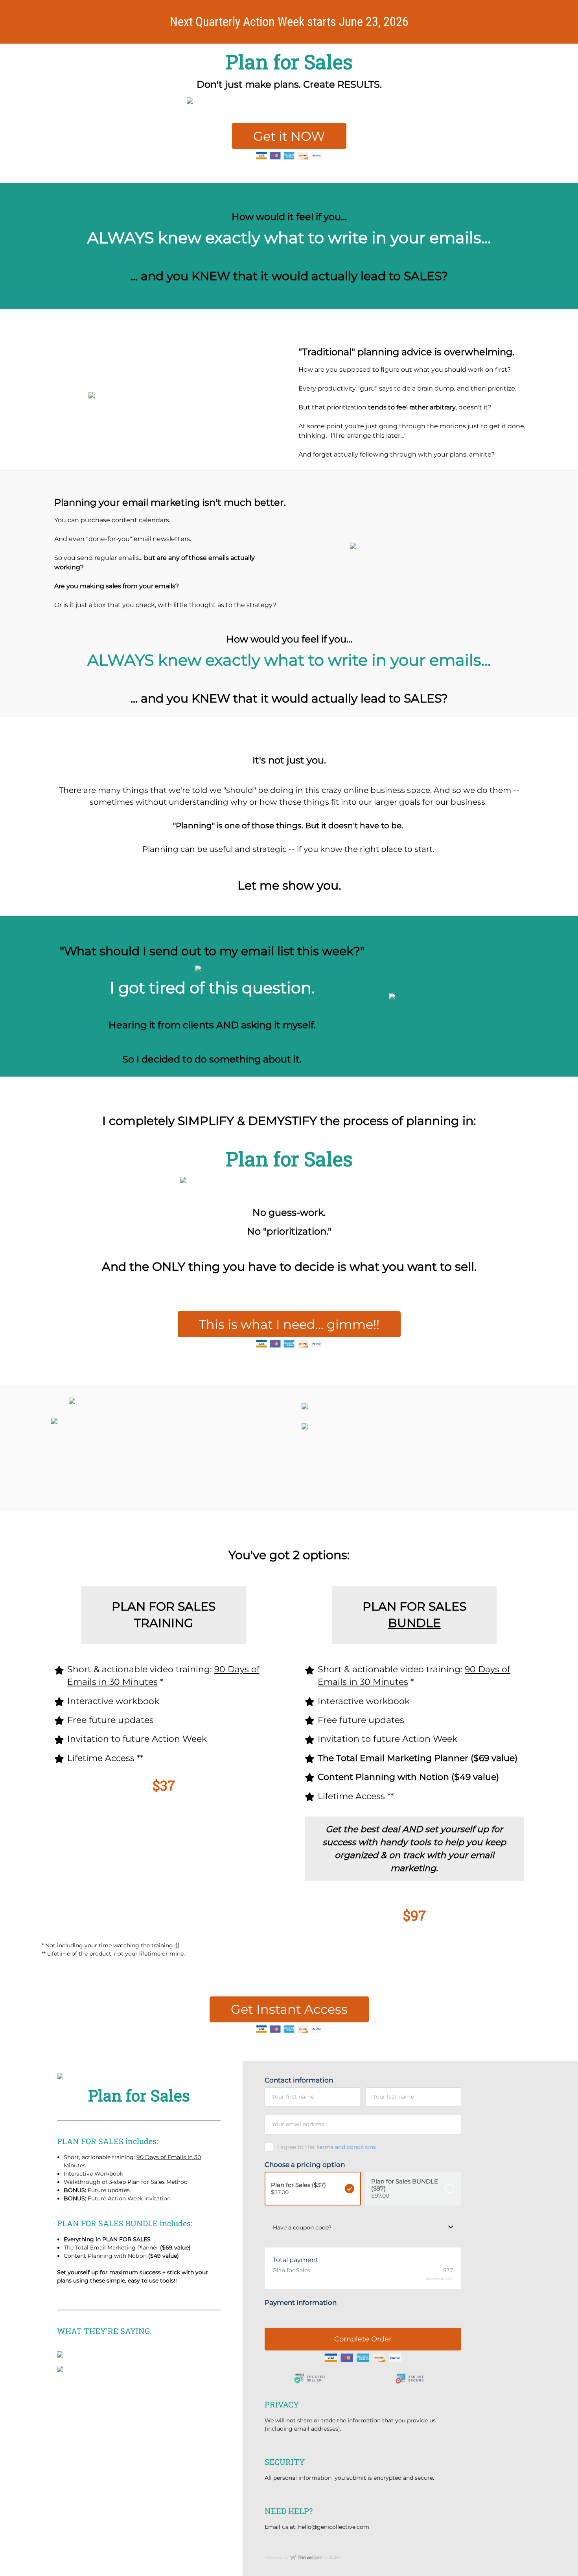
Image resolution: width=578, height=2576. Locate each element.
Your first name (293, 2097)
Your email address (298, 2124)
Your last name (393, 2097)
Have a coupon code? (302, 2227)
